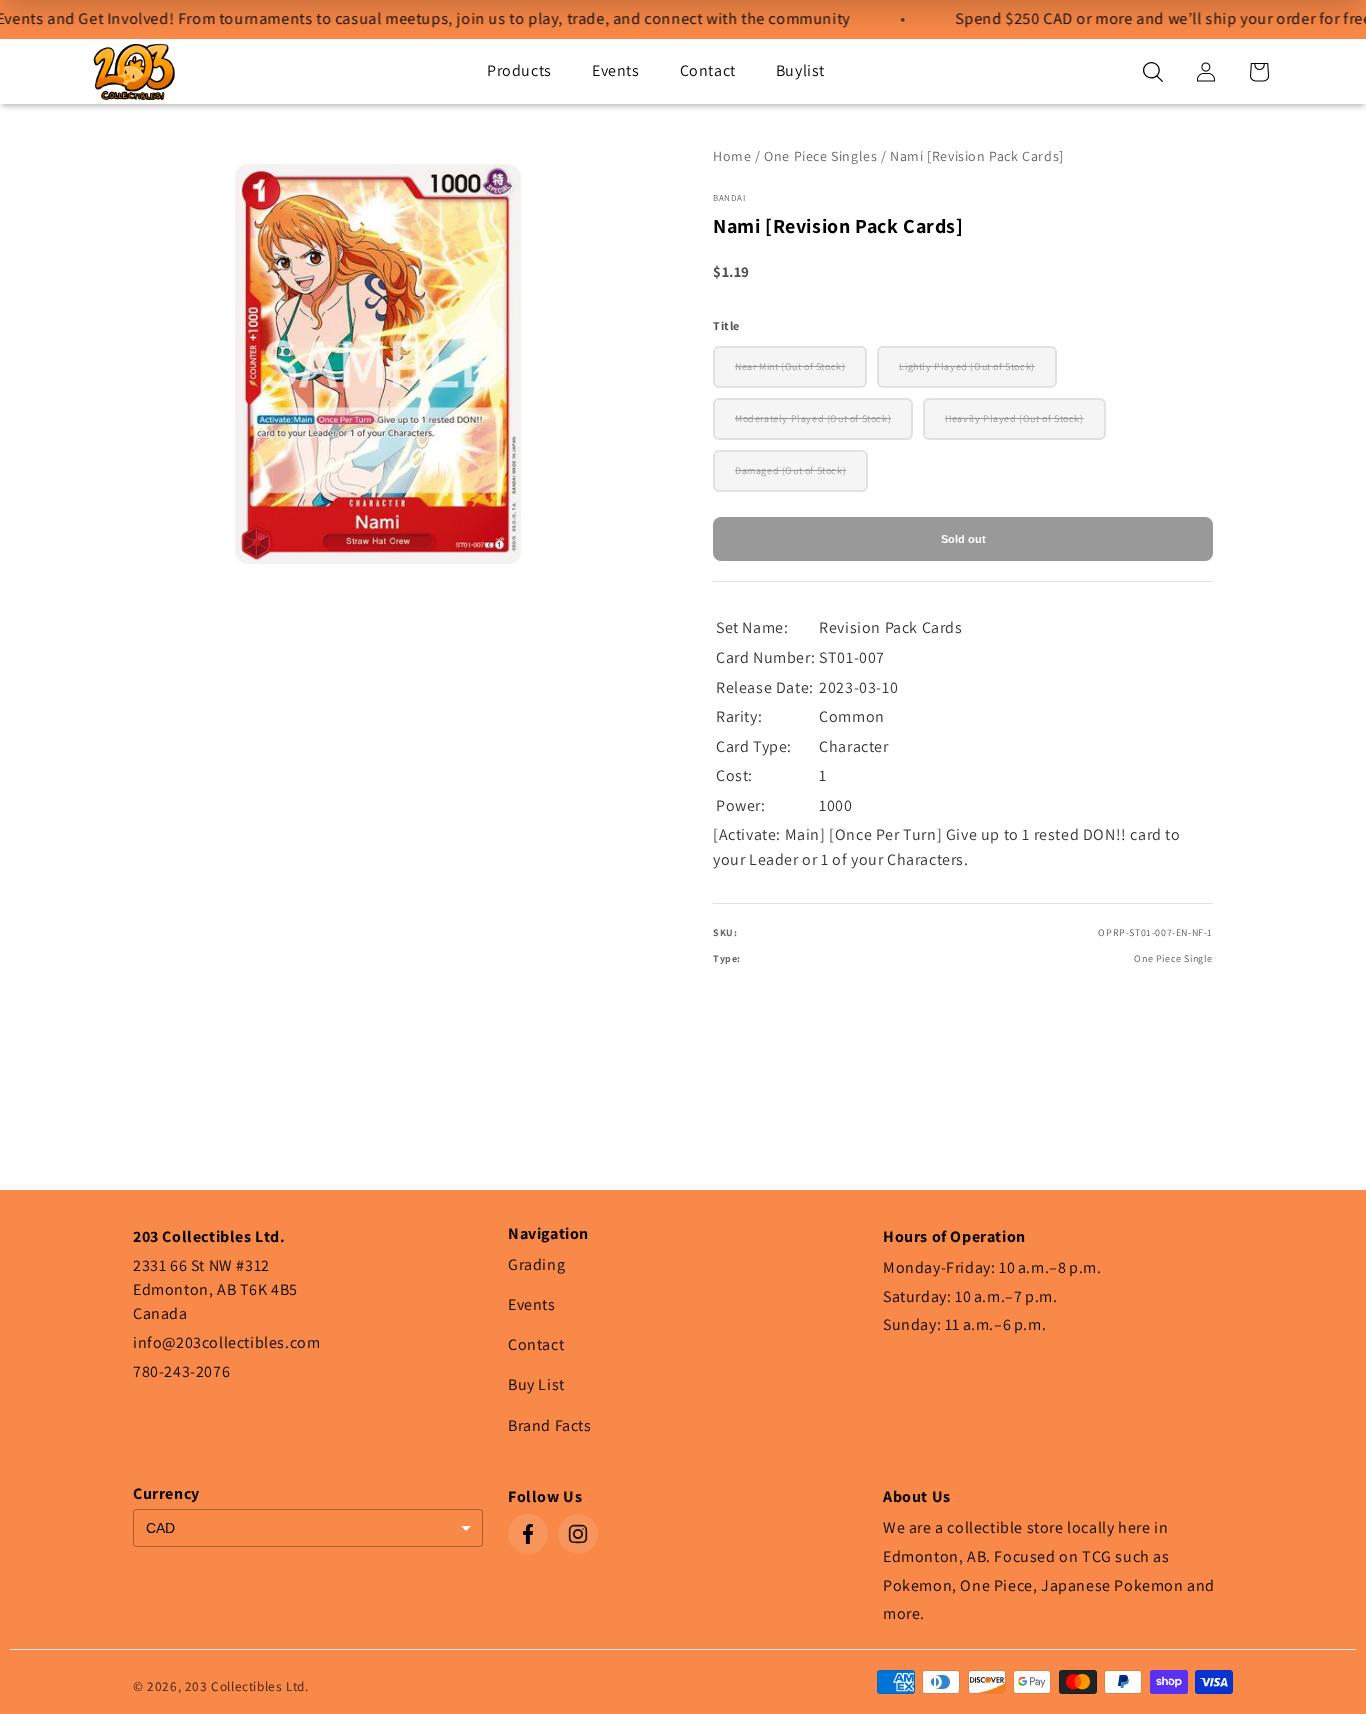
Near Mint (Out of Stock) (790, 366)
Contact (708, 70)
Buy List (536, 1384)
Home (732, 156)
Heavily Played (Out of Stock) (1014, 418)
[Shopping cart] (1259, 72)
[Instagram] (578, 1534)
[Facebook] (528, 1534)
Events (616, 70)
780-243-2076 (181, 1371)
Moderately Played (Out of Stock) (813, 418)
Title (726, 325)
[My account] (1206, 72)
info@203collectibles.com (226, 1342)
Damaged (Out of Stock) (790, 470)
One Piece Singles (820, 156)
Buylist (800, 70)
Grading (536, 1264)
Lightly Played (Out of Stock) (966, 366)
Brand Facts (550, 1425)
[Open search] (1153, 72)
